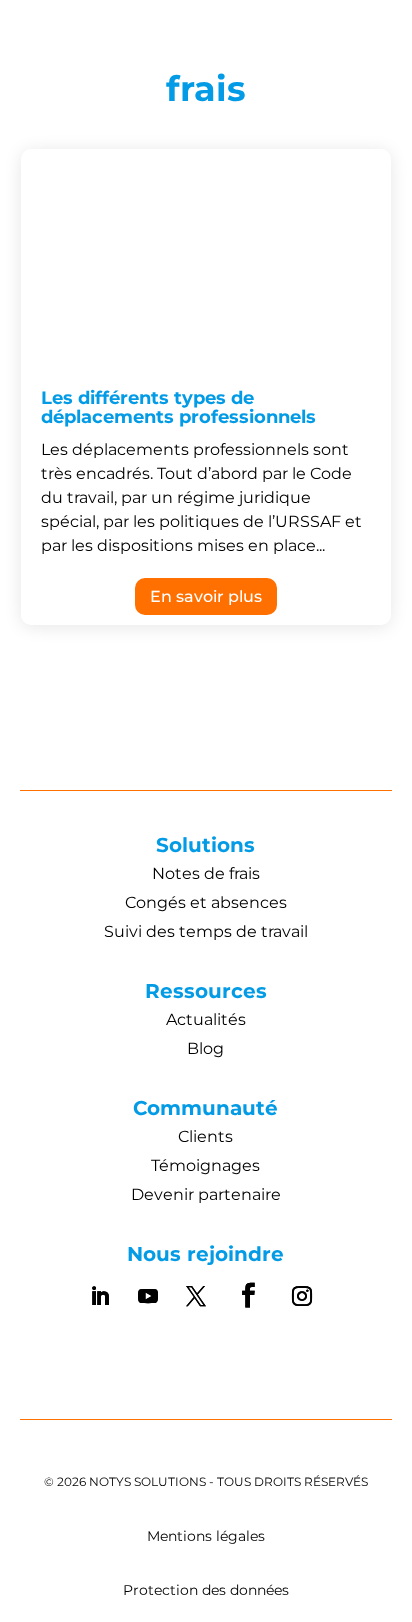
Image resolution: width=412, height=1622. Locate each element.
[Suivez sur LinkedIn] (100, 1296)
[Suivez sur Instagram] (302, 1296)
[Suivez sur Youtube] (148, 1296)
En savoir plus (206, 596)
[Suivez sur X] (196, 1296)
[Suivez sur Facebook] (249, 1296)
